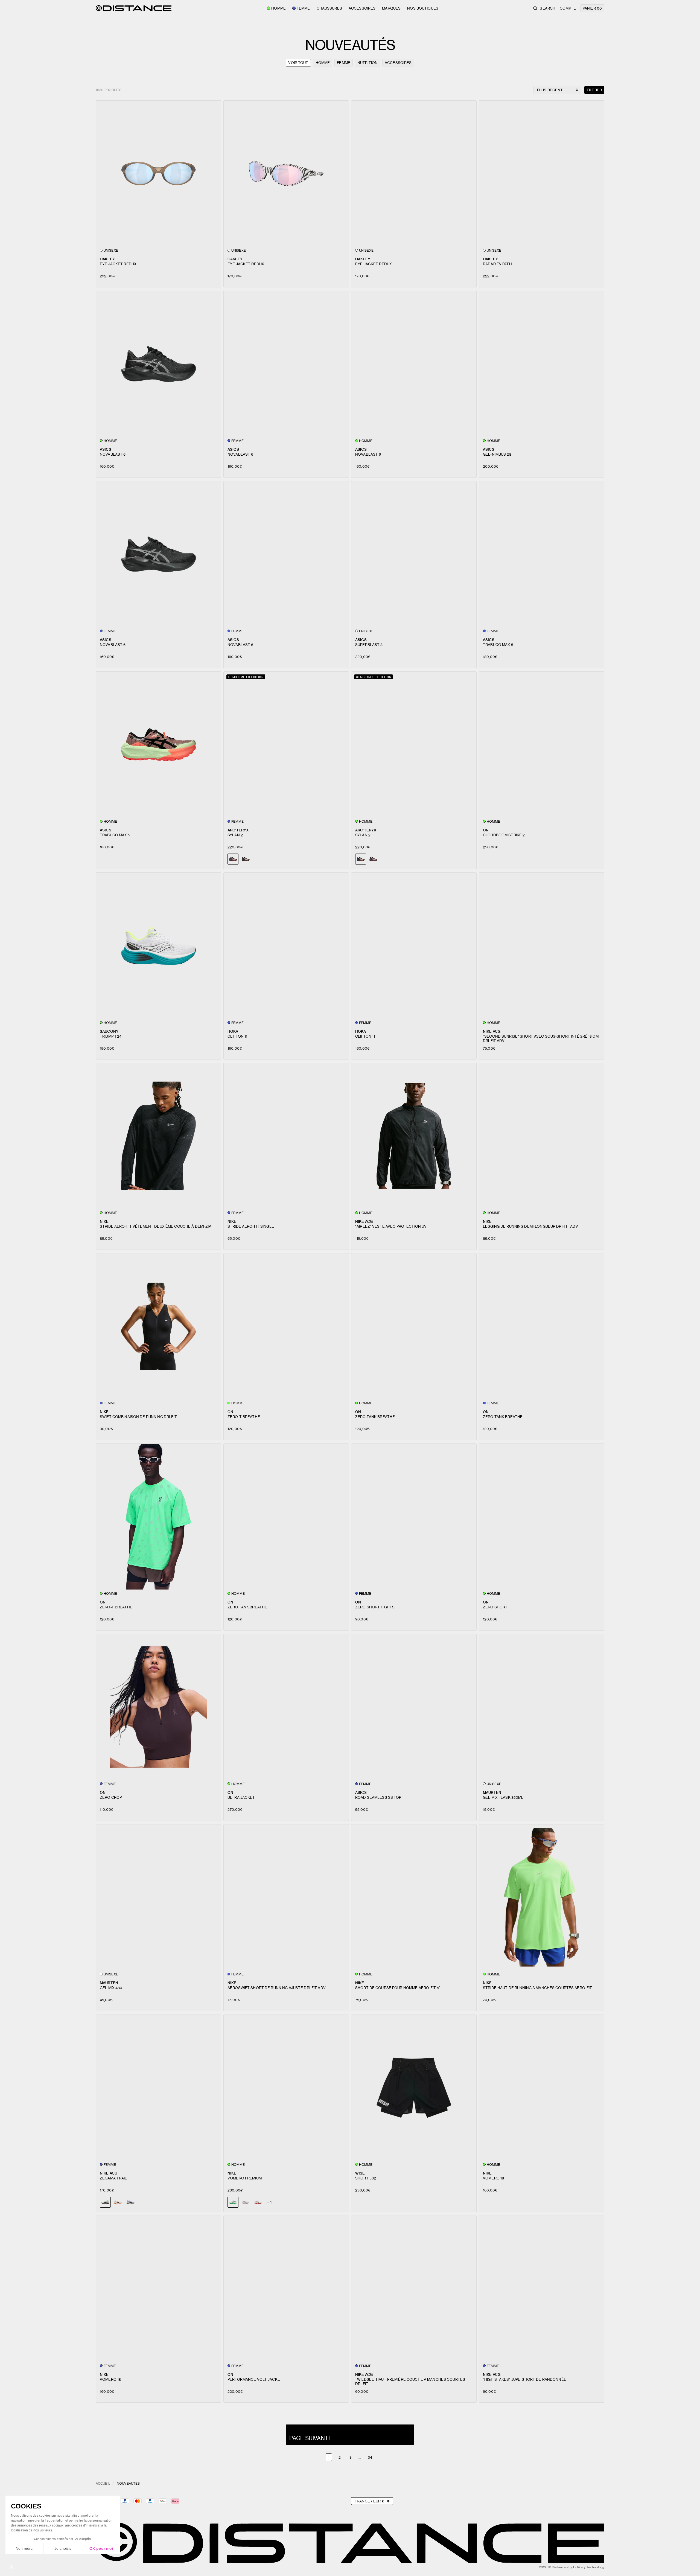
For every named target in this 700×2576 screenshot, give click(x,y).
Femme (303, 8)
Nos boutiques (423, 8)
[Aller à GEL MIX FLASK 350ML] (542, 1707)
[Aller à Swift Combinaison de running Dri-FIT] (158, 1326)
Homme (278, 8)
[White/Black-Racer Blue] (246, 2202)
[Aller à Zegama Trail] (158, 2088)
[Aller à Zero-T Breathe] (286, 1326)
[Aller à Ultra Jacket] (286, 1707)
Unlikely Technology (589, 2567)
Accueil (103, 2483)
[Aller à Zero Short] (542, 1517)
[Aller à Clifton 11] (286, 946)
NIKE (104, 1221)
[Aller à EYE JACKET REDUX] (158, 174)
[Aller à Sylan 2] (286, 745)
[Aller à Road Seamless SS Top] (414, 1707)
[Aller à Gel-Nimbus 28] (542, 364)
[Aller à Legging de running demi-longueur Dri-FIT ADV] (542, 1136)
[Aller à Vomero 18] (542, 2088)
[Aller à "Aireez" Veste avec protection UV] (414, 1136)
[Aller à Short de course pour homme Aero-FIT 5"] (414, 1897)
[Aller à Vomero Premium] (286, 2088)
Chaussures (329, 8)
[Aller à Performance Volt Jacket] (286, 2289)
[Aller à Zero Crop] (158, 1707)
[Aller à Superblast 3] (414, 554)
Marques (391, 8)
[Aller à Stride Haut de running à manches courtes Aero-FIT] (542, 1897)
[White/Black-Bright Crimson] (258, 2202)
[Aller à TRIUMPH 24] (158, 946)
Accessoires (362, 8)
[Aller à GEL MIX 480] (158, 1897)
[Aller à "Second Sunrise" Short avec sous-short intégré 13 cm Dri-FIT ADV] (542, 946)
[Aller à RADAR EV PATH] (542, 174)
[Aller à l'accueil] (134, 8)
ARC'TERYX (238, 830)
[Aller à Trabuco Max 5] (542, 554)
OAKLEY (107, 259)
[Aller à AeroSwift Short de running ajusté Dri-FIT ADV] (286, 1897)
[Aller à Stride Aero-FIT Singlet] (286, 1136)
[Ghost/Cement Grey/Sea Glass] (130, 2202)
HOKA (233, 1031)
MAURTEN (492, 1792)
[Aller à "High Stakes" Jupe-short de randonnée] (542, 2289)
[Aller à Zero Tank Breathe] (414, 1326)
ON (486, 830)
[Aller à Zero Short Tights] (414, 1517)
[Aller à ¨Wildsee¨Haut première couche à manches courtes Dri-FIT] (414, 2289)
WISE (360, 2173)
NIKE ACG (492, 1031)
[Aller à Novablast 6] (158, 364)
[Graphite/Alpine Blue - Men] (246, 859)
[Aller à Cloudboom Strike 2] (542, 745)
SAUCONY (109, 1031)
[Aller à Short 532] (414, 2088)
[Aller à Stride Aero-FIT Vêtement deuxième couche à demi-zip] (158, 1136)
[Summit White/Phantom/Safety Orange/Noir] (118, 2202)
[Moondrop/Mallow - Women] (373, 859)
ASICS (106, 449)
